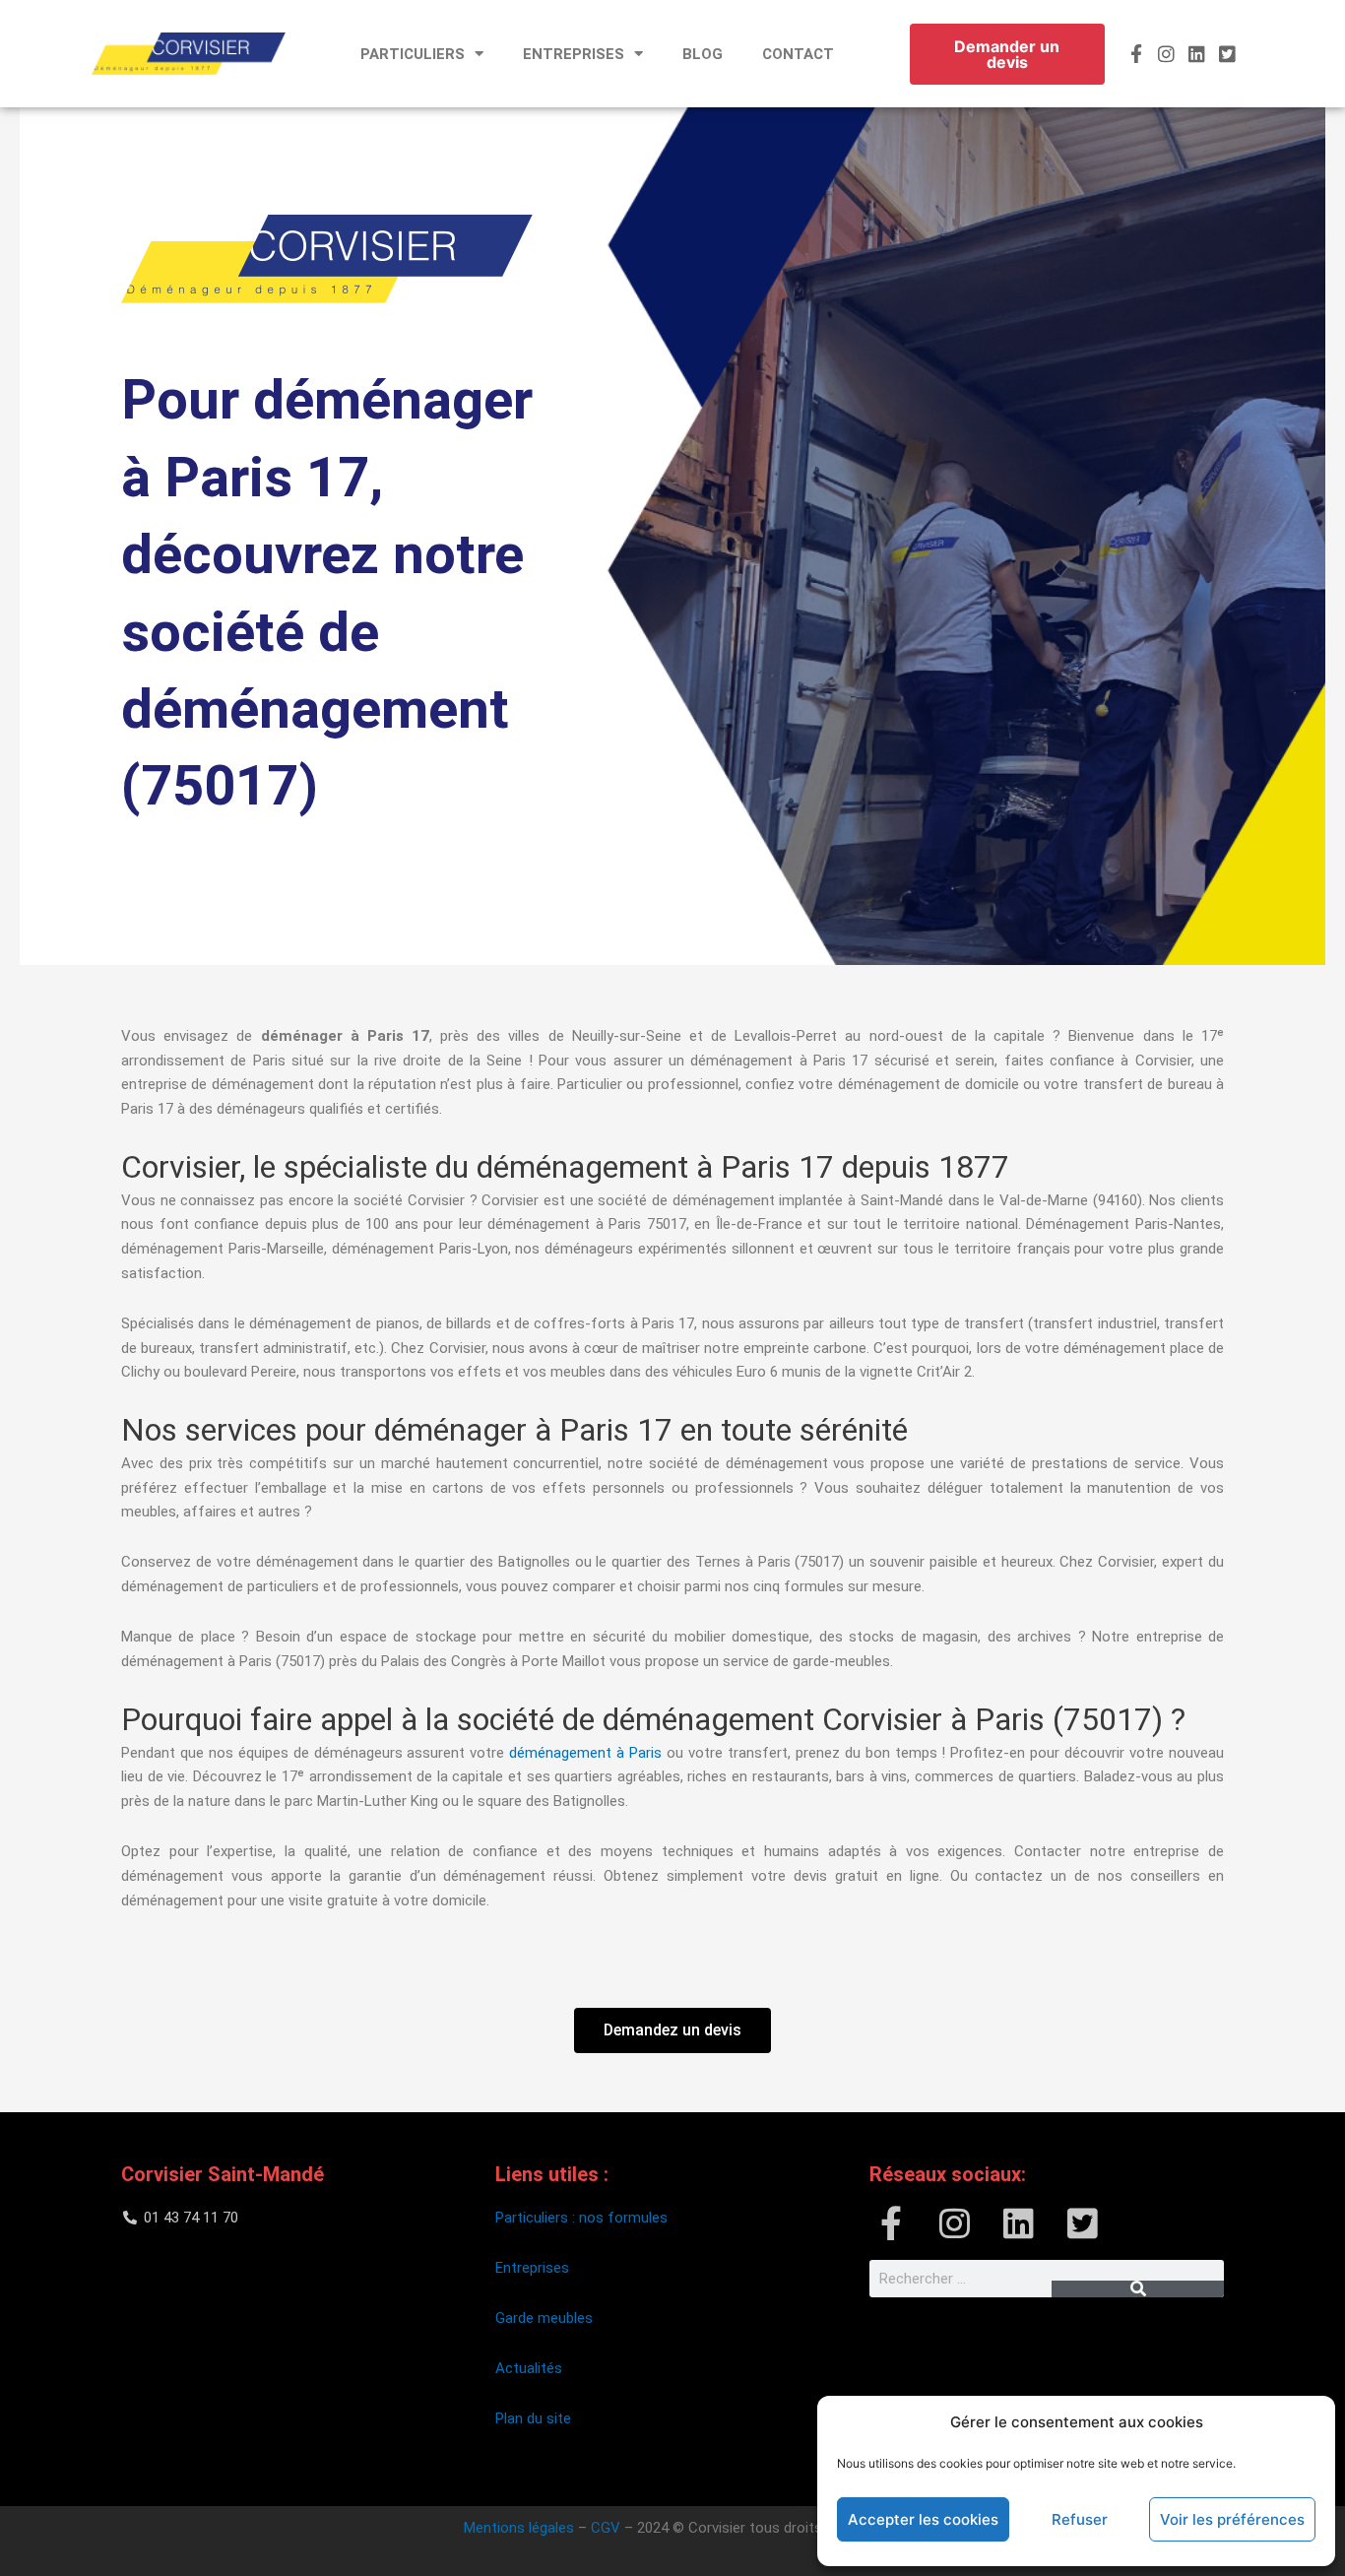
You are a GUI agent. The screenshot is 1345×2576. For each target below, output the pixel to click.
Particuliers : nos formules (581, 2218)
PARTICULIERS (413, 54)
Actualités (529, 2368)
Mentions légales (519, 2528)
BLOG (703, 54)
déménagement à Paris (585, 1753)
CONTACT (798, 54)
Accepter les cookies (923, 2519)
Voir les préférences (1232, 2519)
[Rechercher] (1138, 2289)
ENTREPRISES (574, 54)
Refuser (1080, 2519)
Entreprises (532, 2268)
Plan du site (535, 2418)
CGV (606, 2528)
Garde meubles (544, 2318)
